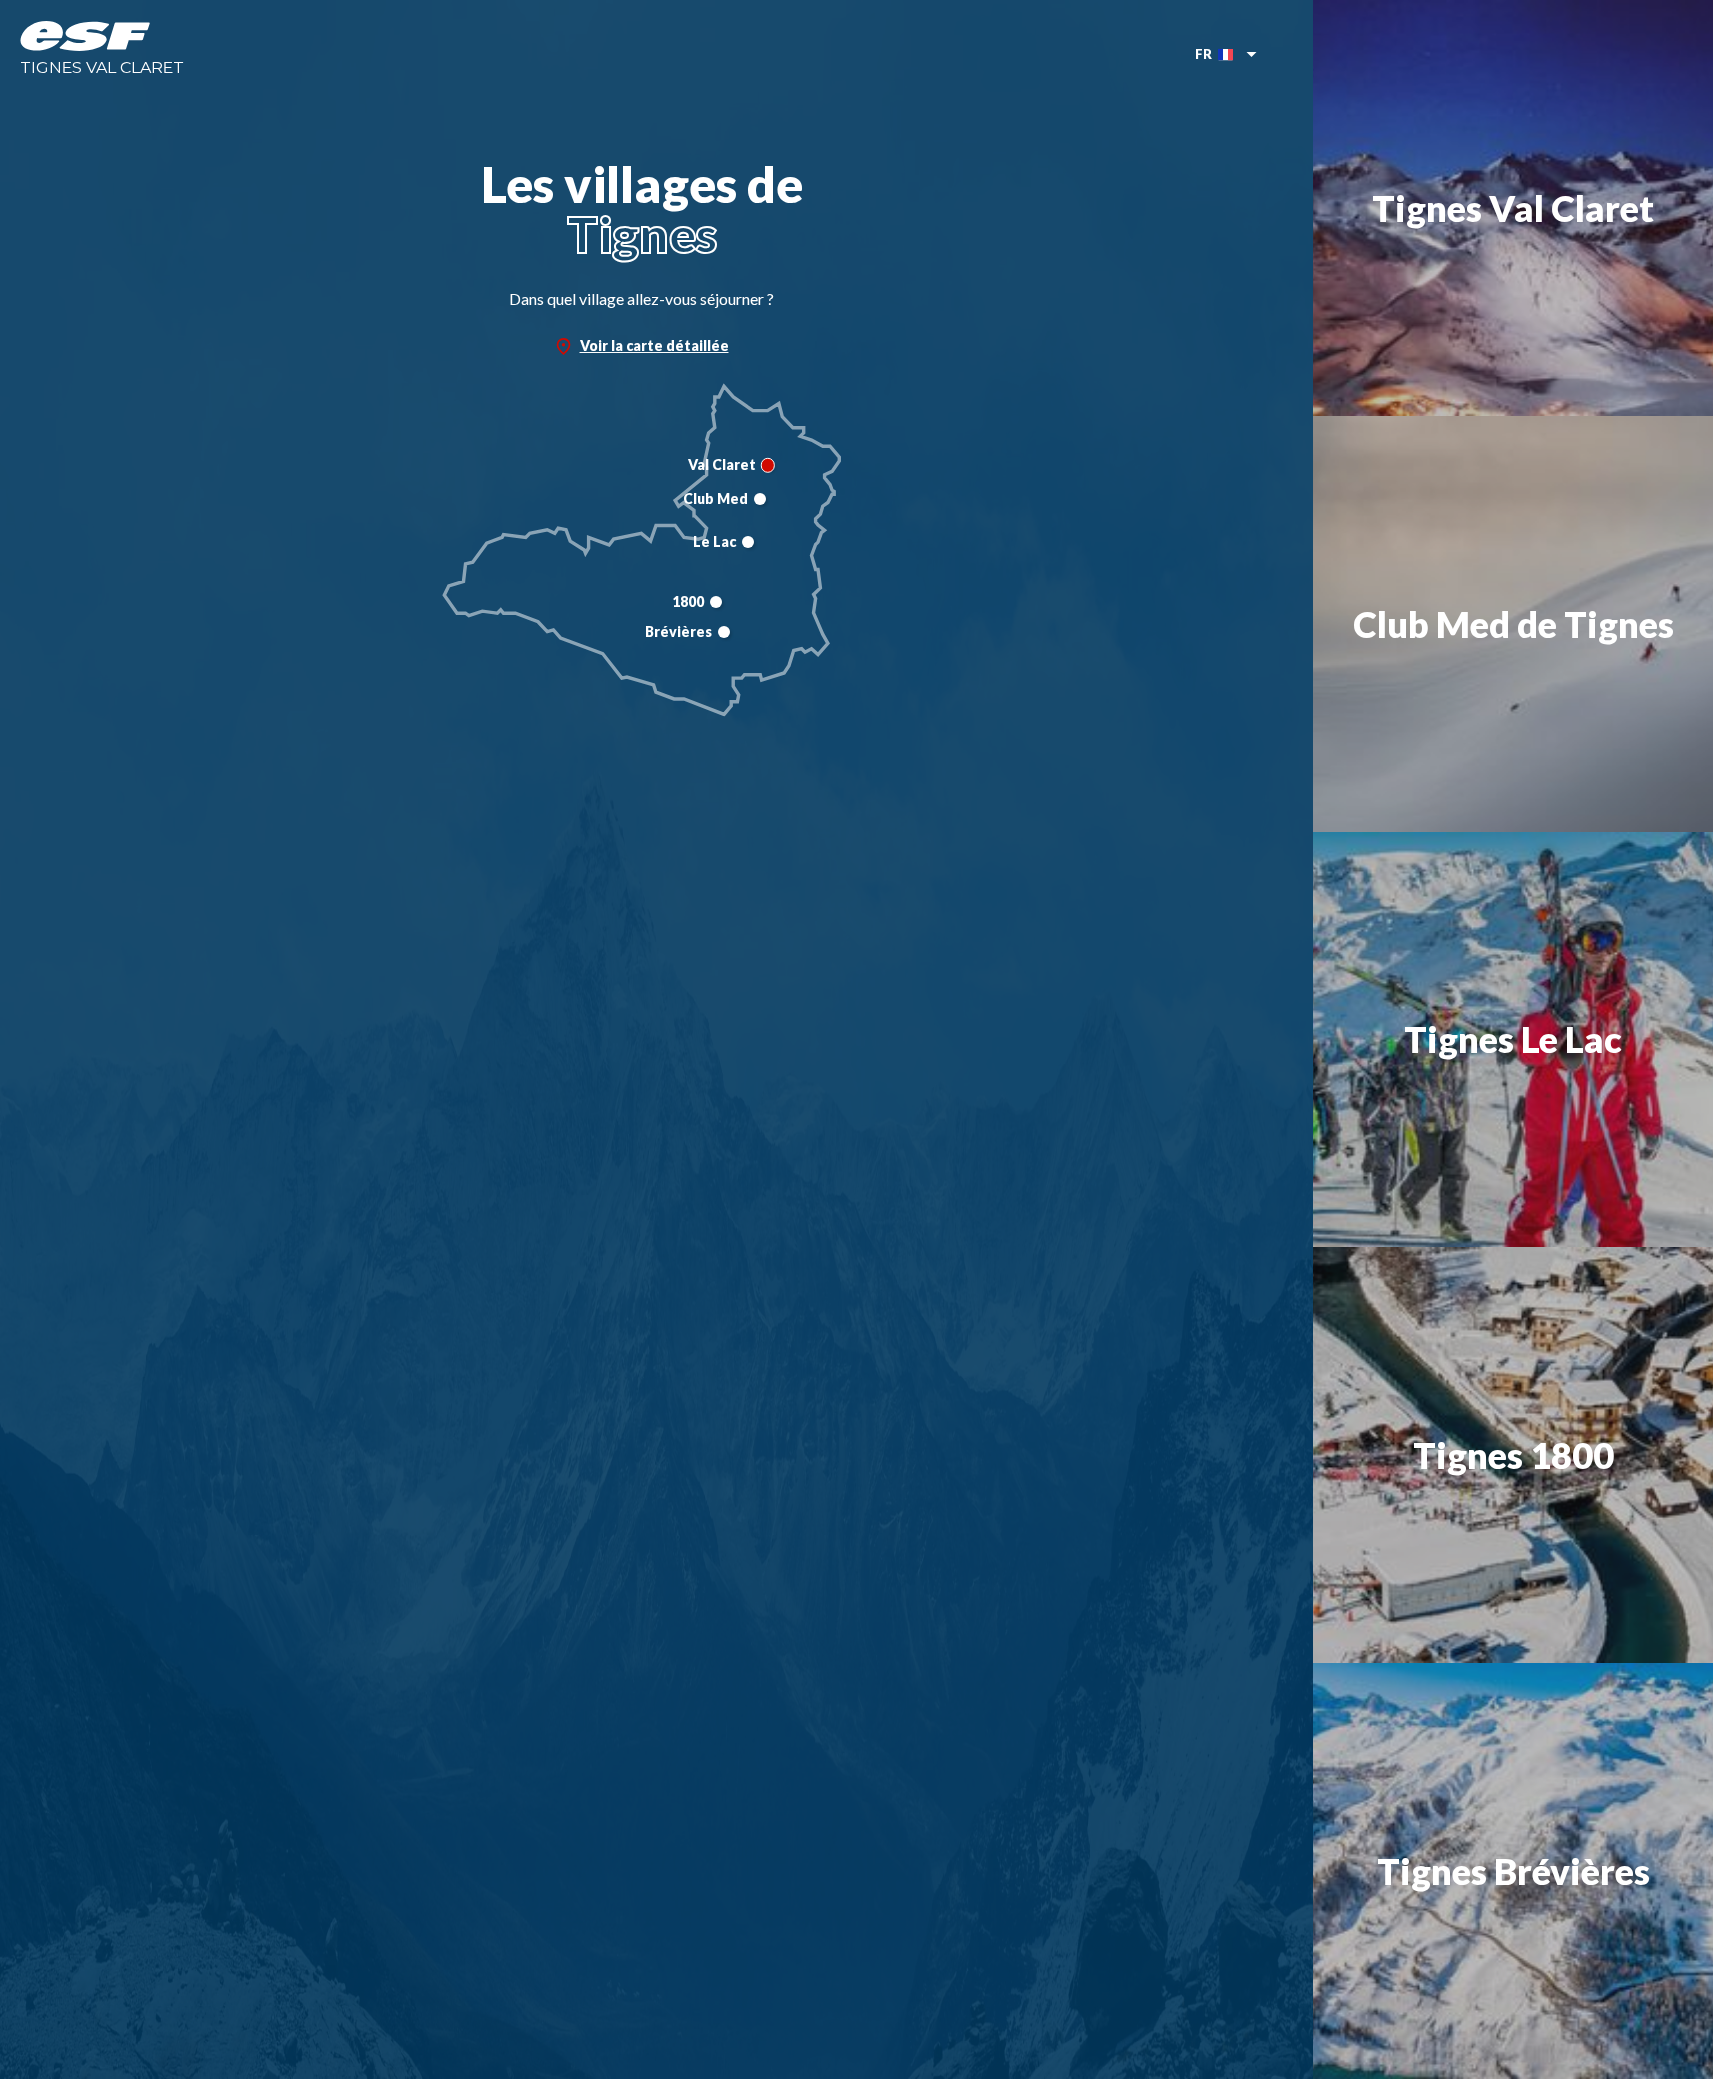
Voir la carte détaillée (654, 345)
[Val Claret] (768, 465)
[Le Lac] (748, 542)
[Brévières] (724, 632)
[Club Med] (760, 499)
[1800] (716, 602)
